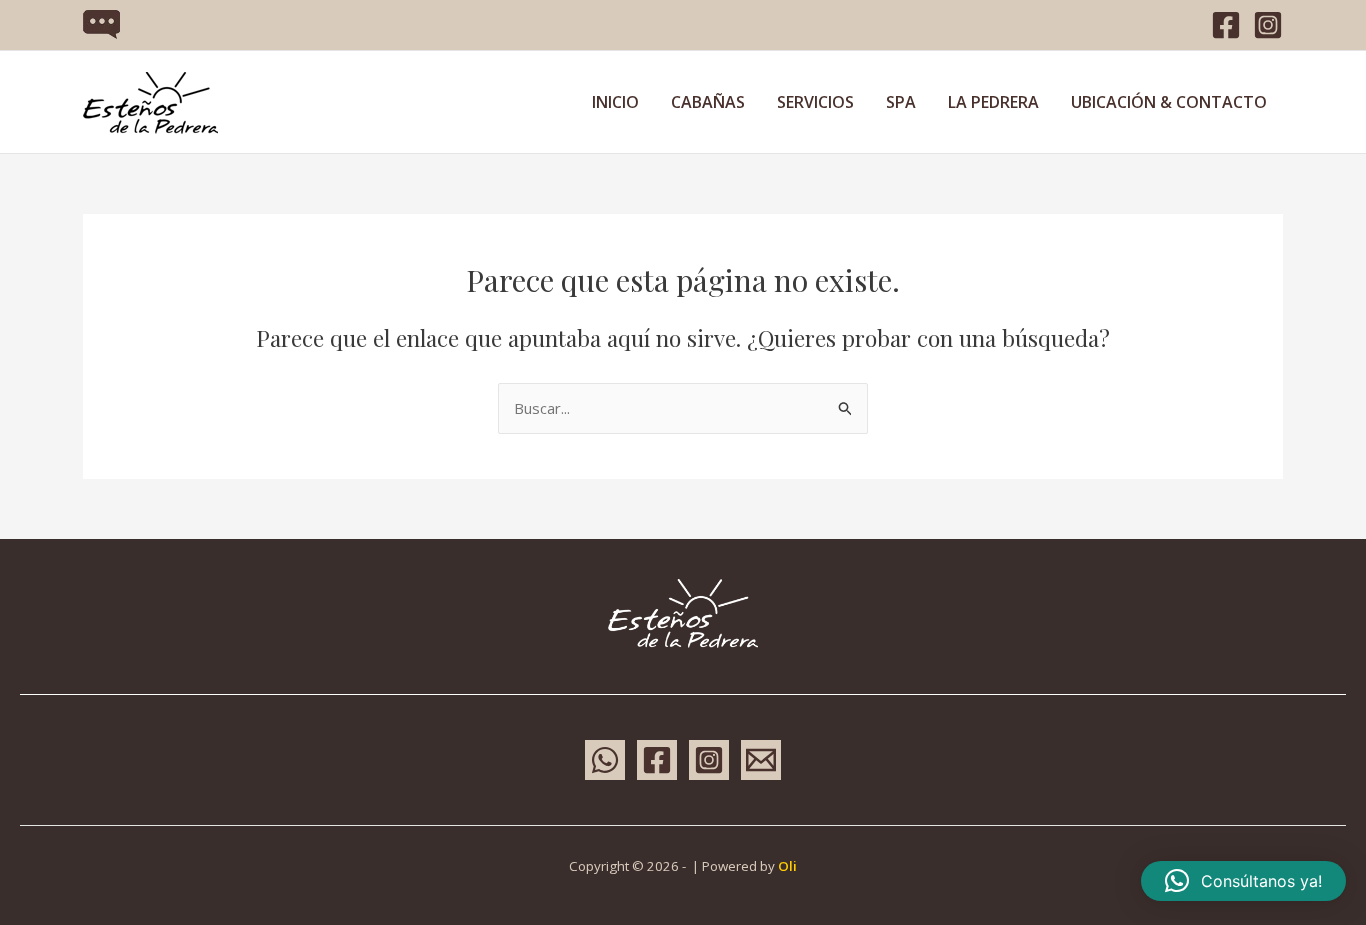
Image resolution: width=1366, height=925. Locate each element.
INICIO (615, 102)
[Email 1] (761, 760)
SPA (901, 102)
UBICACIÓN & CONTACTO (1169, 102)
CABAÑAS (708, 102)
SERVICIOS (815, 102)
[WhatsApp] (605, 760)
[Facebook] (1226, 25)
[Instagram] (1268, 25)
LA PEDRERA (993, 102)
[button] (1243, 881)
